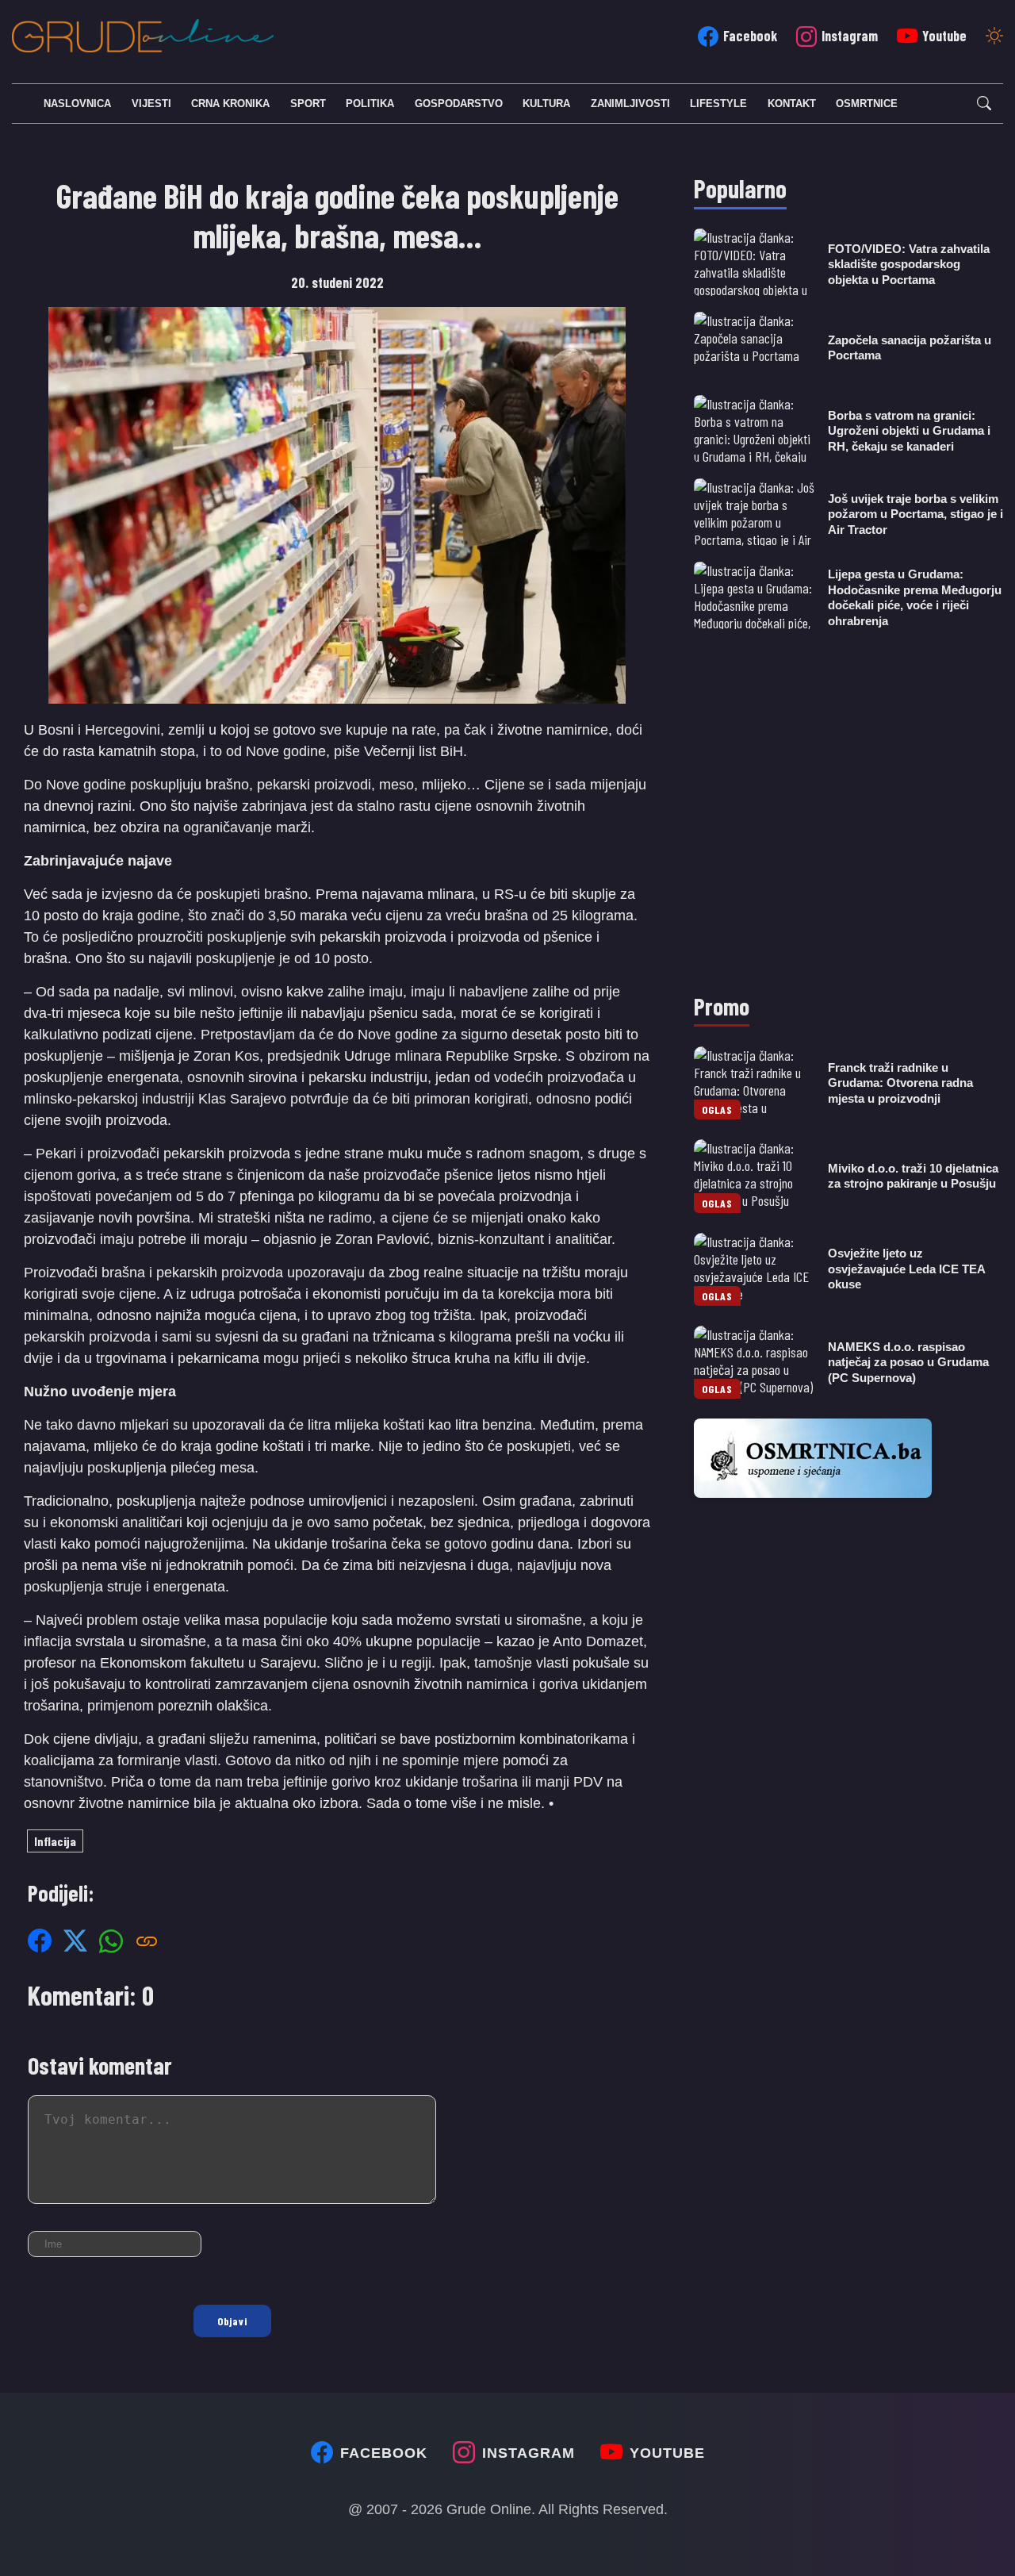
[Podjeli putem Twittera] (75, 1941)
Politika (370, 104)
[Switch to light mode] (994, 37)
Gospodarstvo (459, 104)
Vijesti (151, 104)
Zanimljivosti (630, 104)
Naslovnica (77, 104)
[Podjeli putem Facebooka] (40, 1941)
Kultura (546, 104)
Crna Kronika (230, 104)
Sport (308, 104)
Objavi (232, 2321)
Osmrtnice (867, 104)
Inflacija (55, 1841)
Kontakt (792, 104)
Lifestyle (718, 104)
